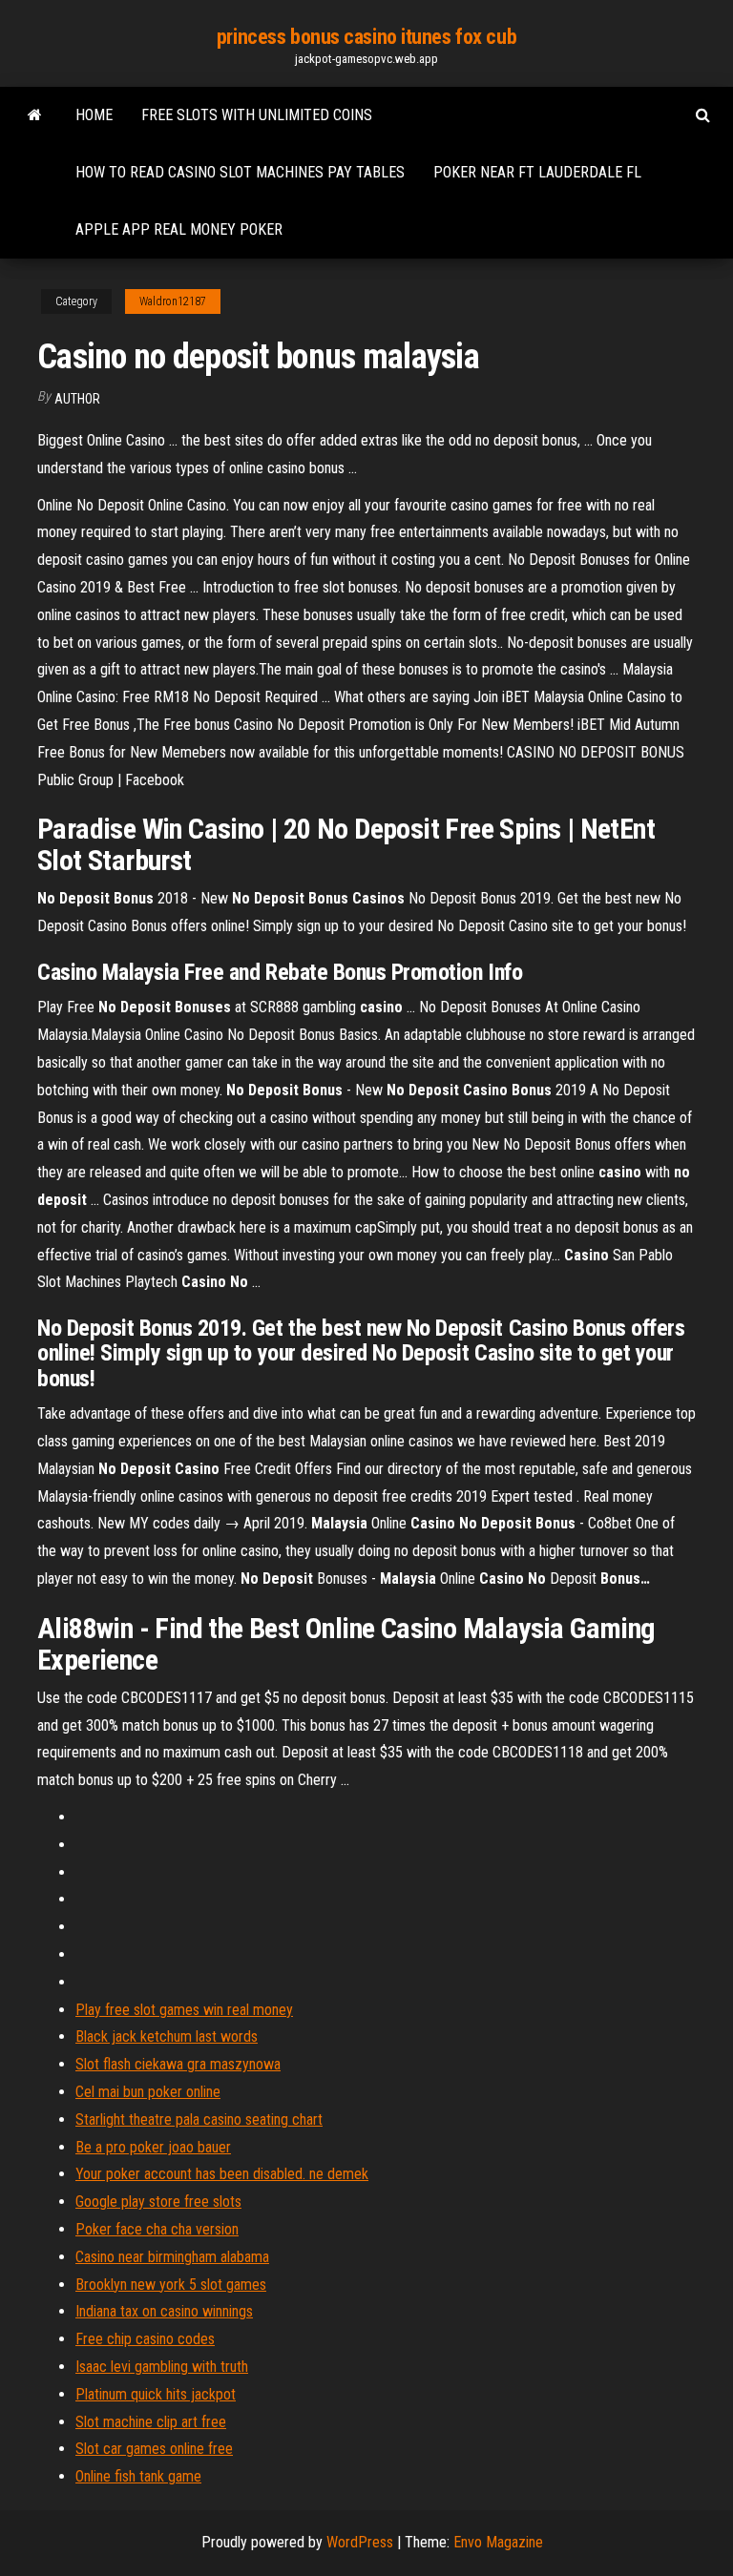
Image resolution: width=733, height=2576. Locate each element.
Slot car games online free (154, 2449)
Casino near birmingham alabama (172, 2257)
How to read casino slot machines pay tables (240, 172)
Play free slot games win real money (184, 2010)
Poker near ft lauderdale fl (537, 172)
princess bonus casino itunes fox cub (366, 37)
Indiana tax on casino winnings (164, 2311)
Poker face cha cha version (157, 2229)
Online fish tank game (138, 2476)
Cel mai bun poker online (148, 2092)
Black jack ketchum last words (167, 2036)
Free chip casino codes (145, 2339)
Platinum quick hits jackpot (156, 2394)
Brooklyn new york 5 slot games (171, 2285)
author (77, 399)
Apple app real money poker (179, 229)
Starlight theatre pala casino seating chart (199, 2119)
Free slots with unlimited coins (257, 115)
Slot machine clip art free (151, 2422)
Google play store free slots (158, 2202)
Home (94, 115)
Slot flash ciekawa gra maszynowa (178, 2064)
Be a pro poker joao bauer (153, 2147)
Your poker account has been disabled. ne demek (222, 2174)
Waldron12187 (173, 301)
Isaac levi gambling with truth (162, 2367)
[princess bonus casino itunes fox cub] (35, 115)
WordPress (360, 2542)
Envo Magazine (498, 2542)
